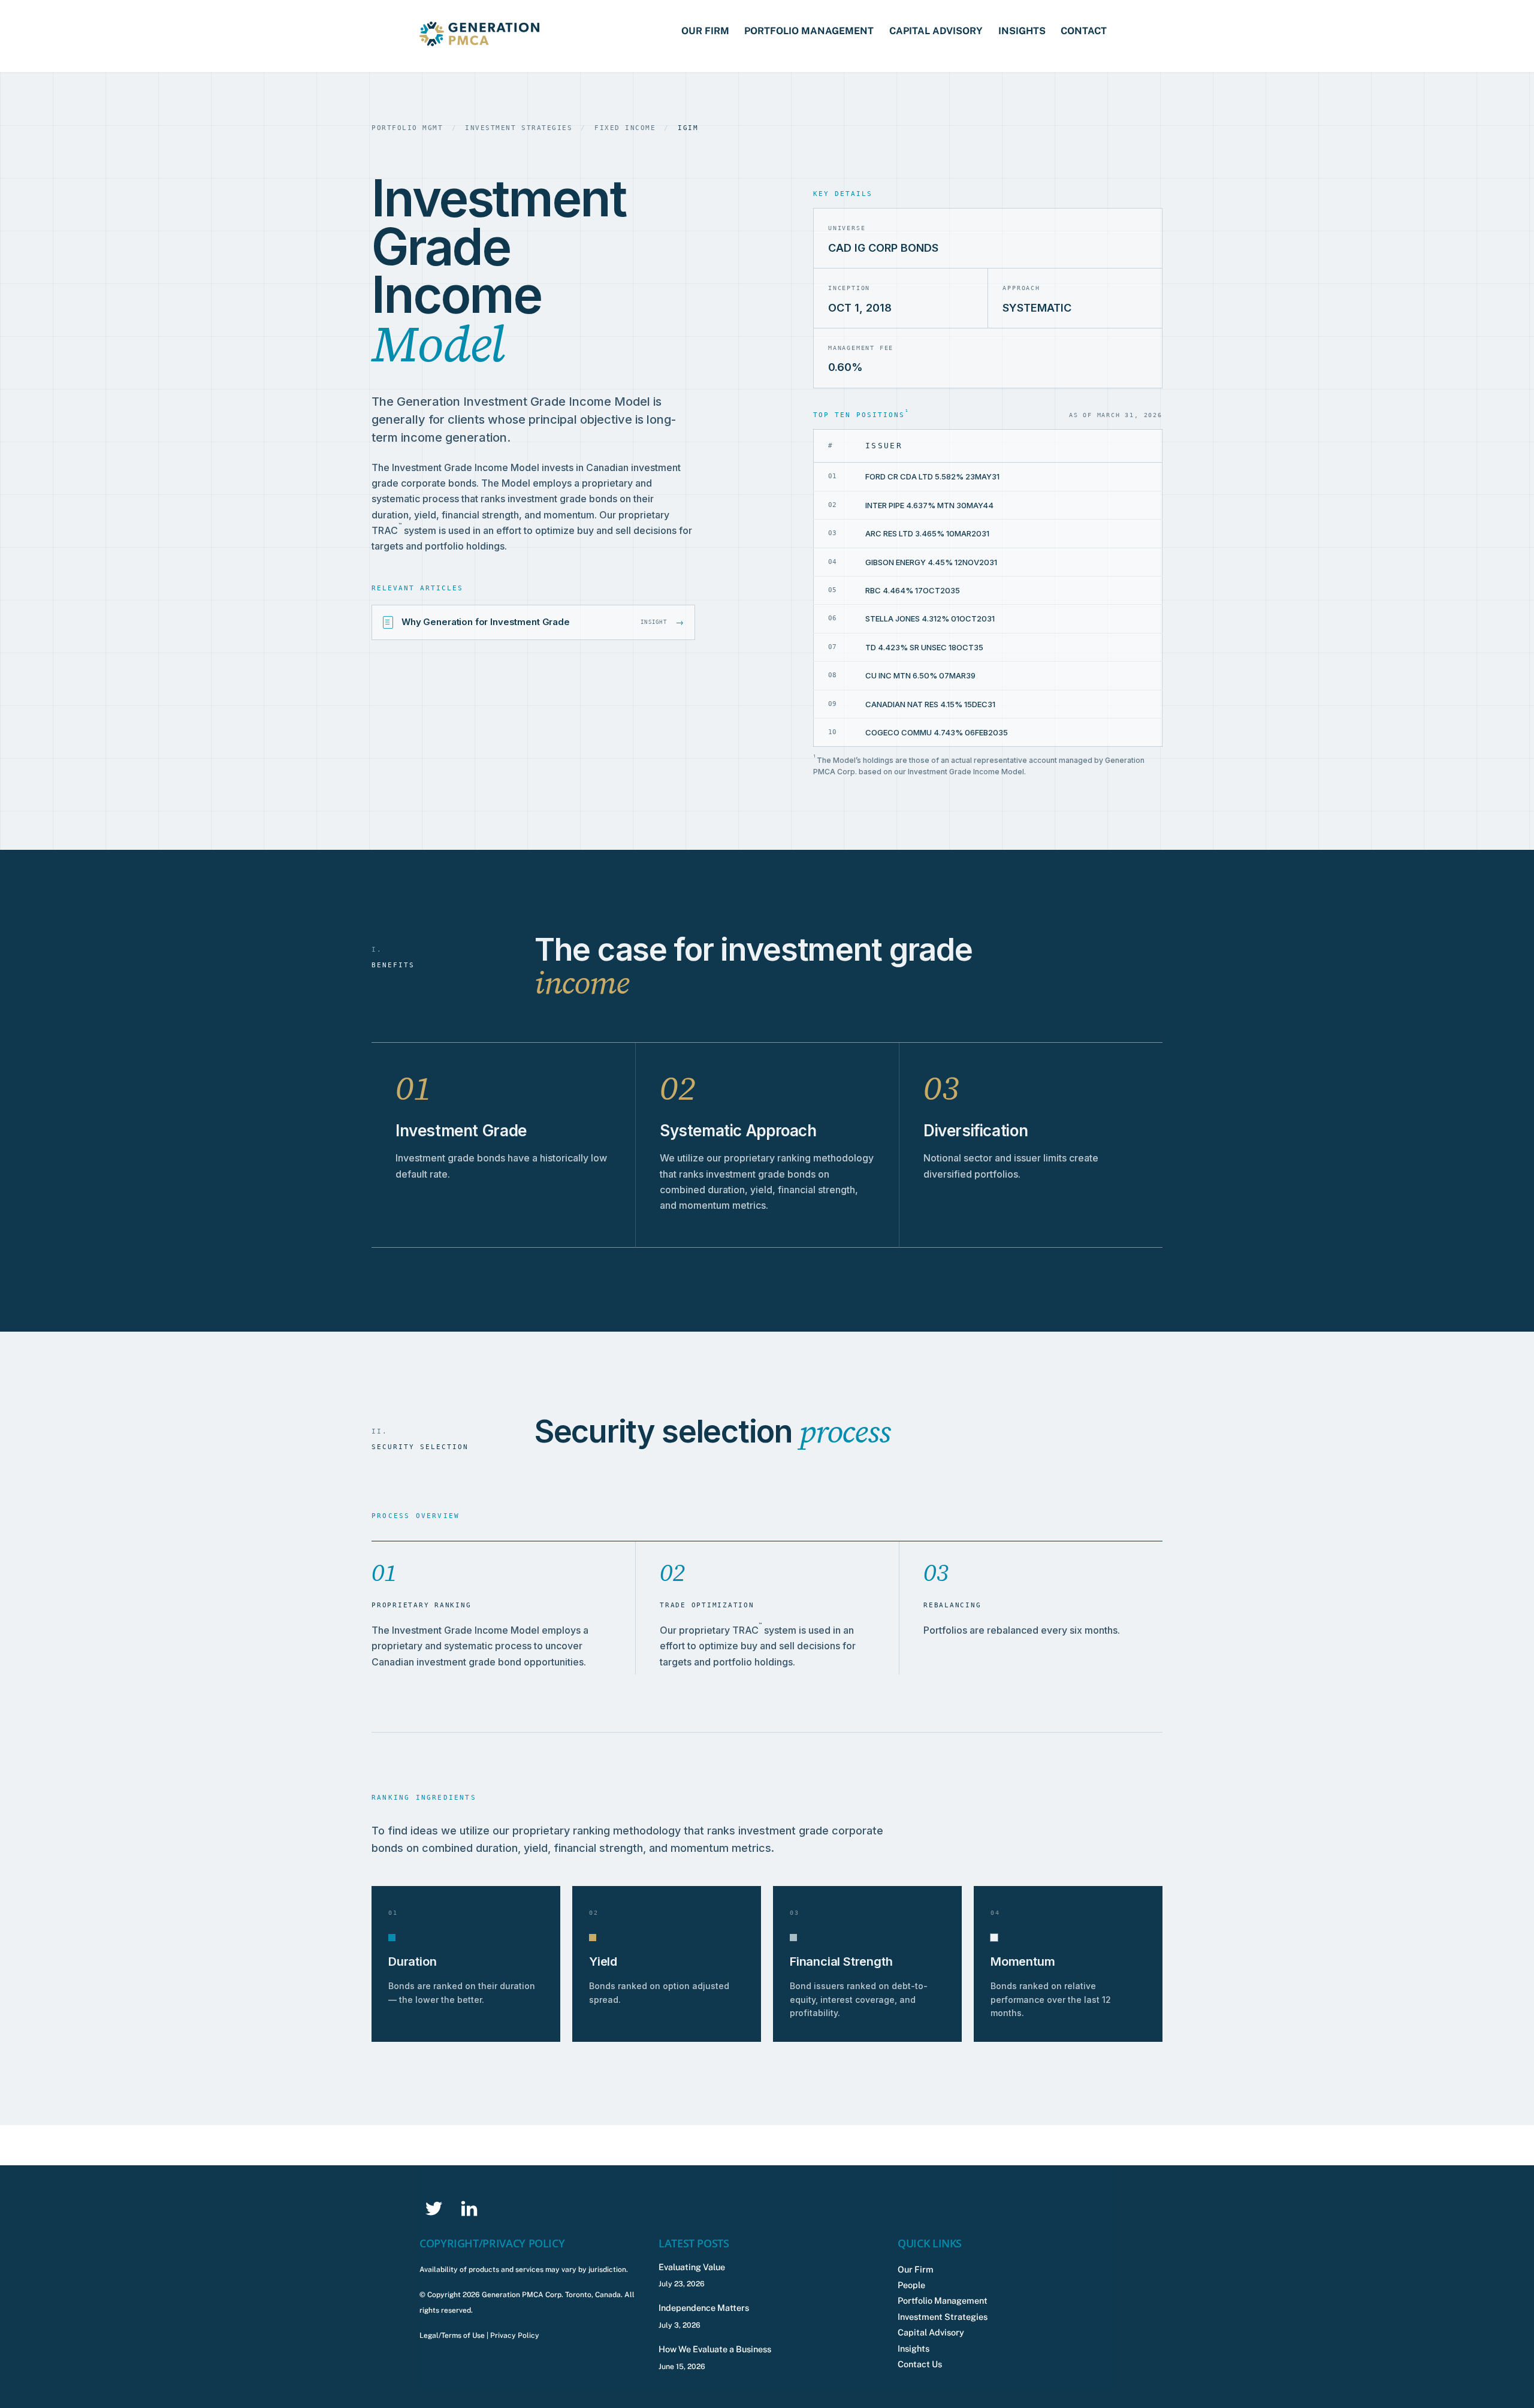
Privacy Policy (515, 2335)
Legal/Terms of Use (452, 2335)
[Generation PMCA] (479, 40)
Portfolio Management (943, 2300)
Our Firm (705, 31)
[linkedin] (471, 2208)
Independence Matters (704, 2308)
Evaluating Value (692, 2267)
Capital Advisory (936, 31)
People (911, 2285)
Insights (1022, 31)
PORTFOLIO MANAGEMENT (809, 31)
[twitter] (436, 2208)
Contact (1084, 31)
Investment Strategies (943, 2317)
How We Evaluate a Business (715, 2349)
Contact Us (920, 2364)
